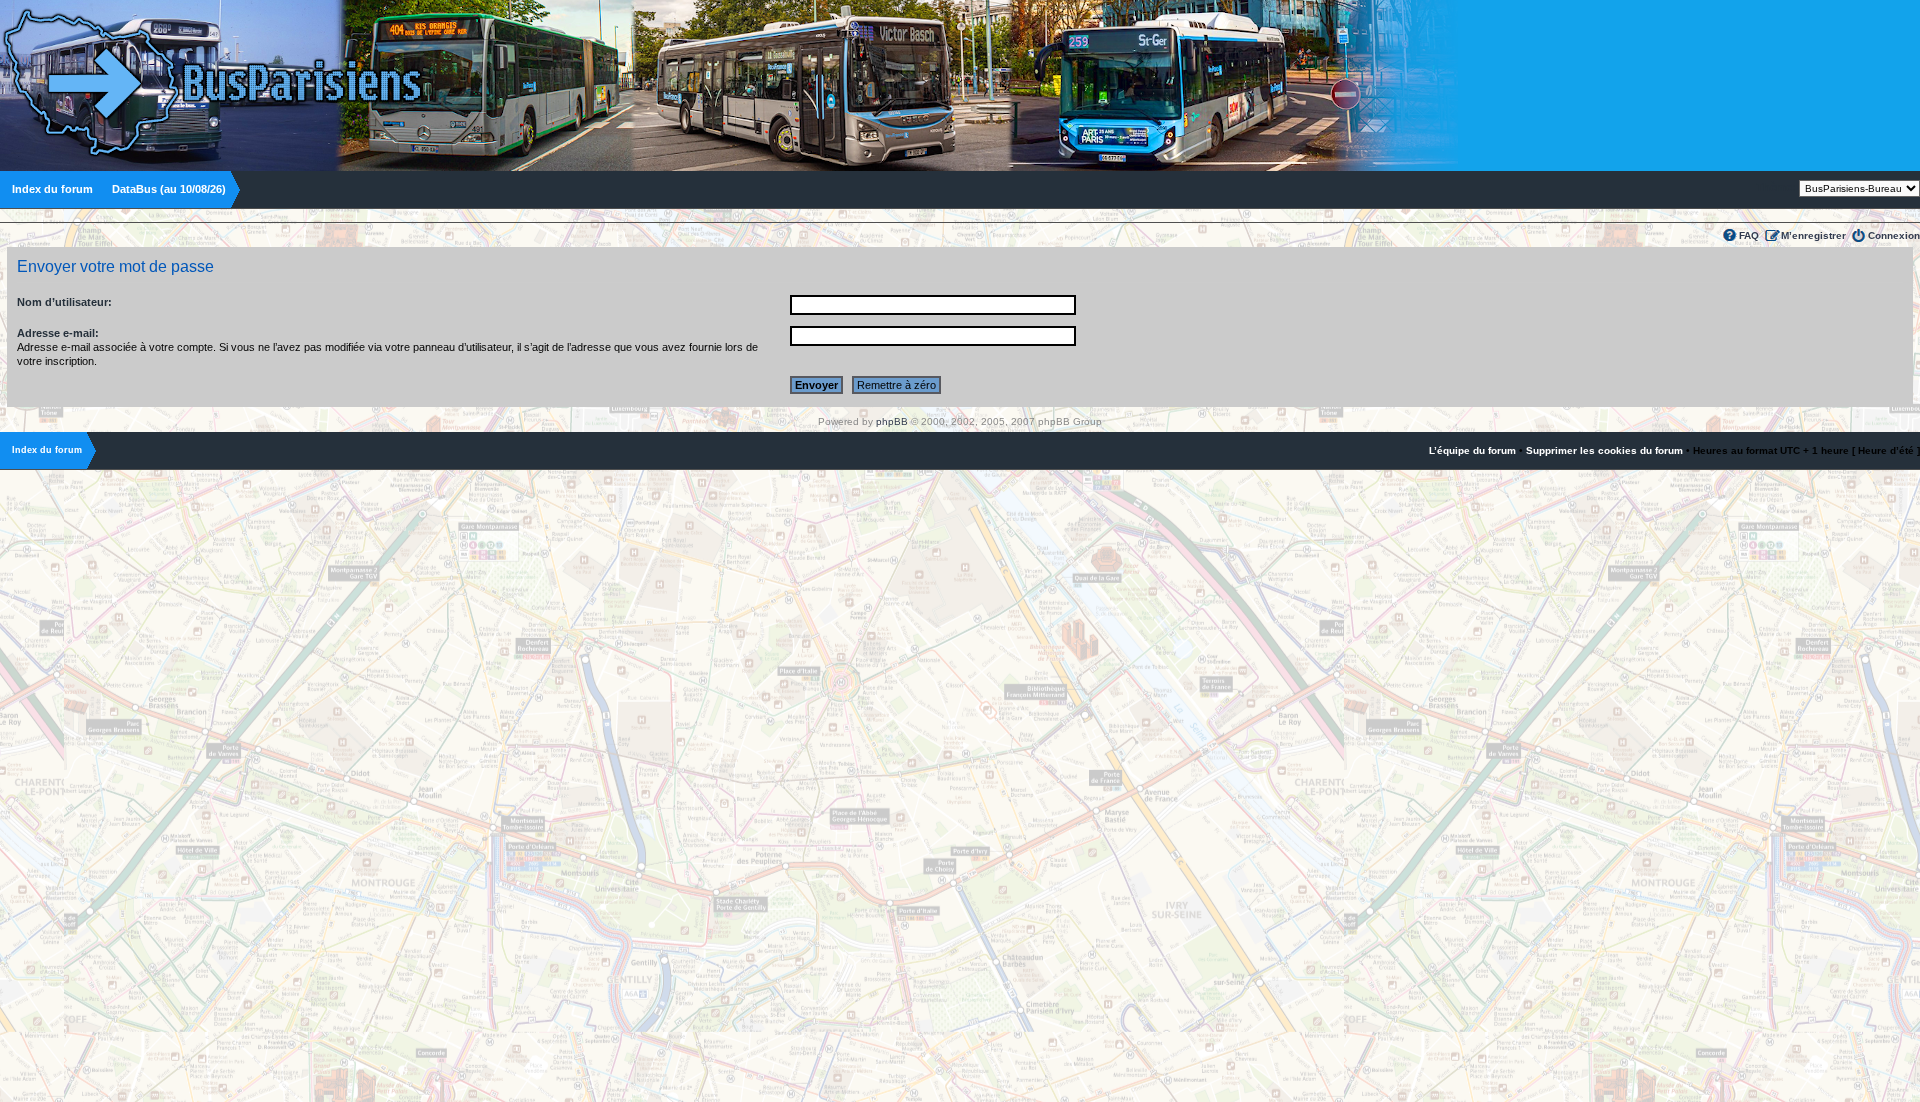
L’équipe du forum (1472, 450)
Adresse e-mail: (58, 333)
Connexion (1894, 235)
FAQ (1749, 235)
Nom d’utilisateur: (64, 302)
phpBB (892, 421)
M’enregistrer (1813, 235)
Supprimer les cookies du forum (1604, 450)
